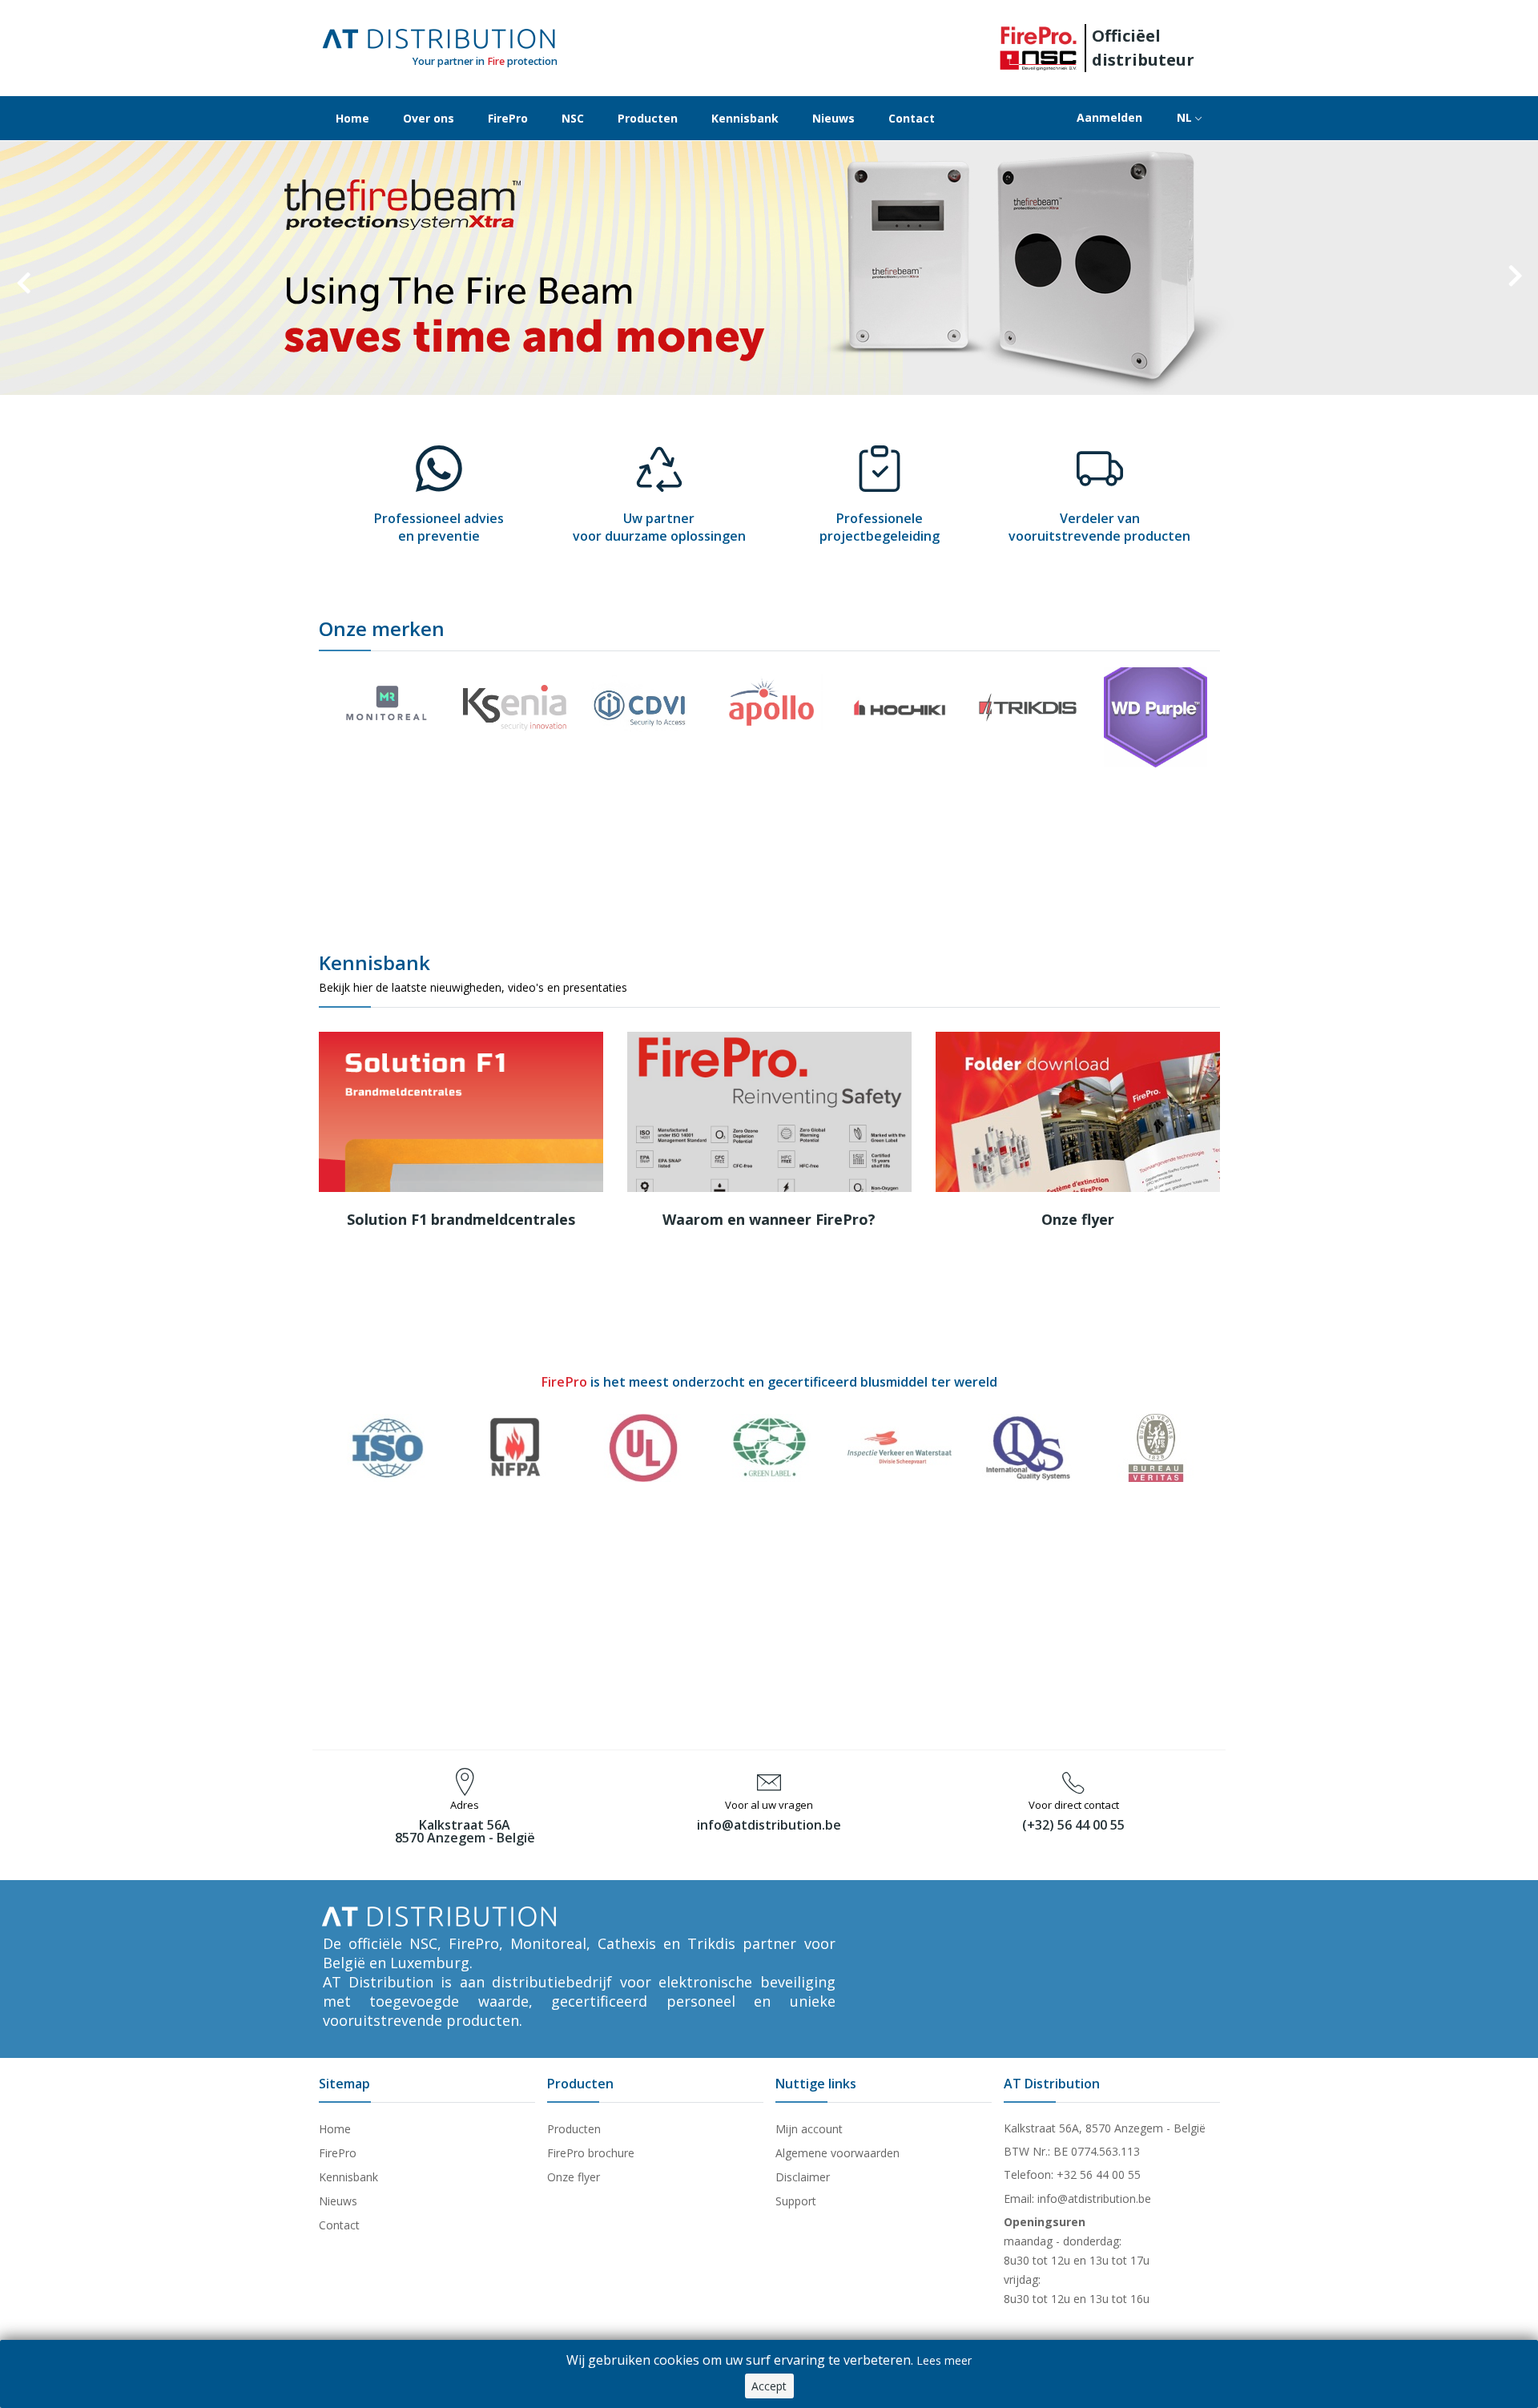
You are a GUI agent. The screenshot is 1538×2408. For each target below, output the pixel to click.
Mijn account (809, 2129)
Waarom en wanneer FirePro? (769, 1219)
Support (796, 2201)
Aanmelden (1109, 117)
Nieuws (833, 118)
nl (1186, 117)
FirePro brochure (591, 2153)
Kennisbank (745, 118)
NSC (573, 118)
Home (352, 118)
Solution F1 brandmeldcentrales (461, 1219)
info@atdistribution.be (769, 1825)
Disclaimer (803, 2177)
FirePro (508, 118)
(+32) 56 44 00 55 (1073, 1825)
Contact (912, 118)
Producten (648, 118)
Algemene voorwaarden (837, 2153)
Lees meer (944, 2360)
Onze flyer (1078, 1219)
